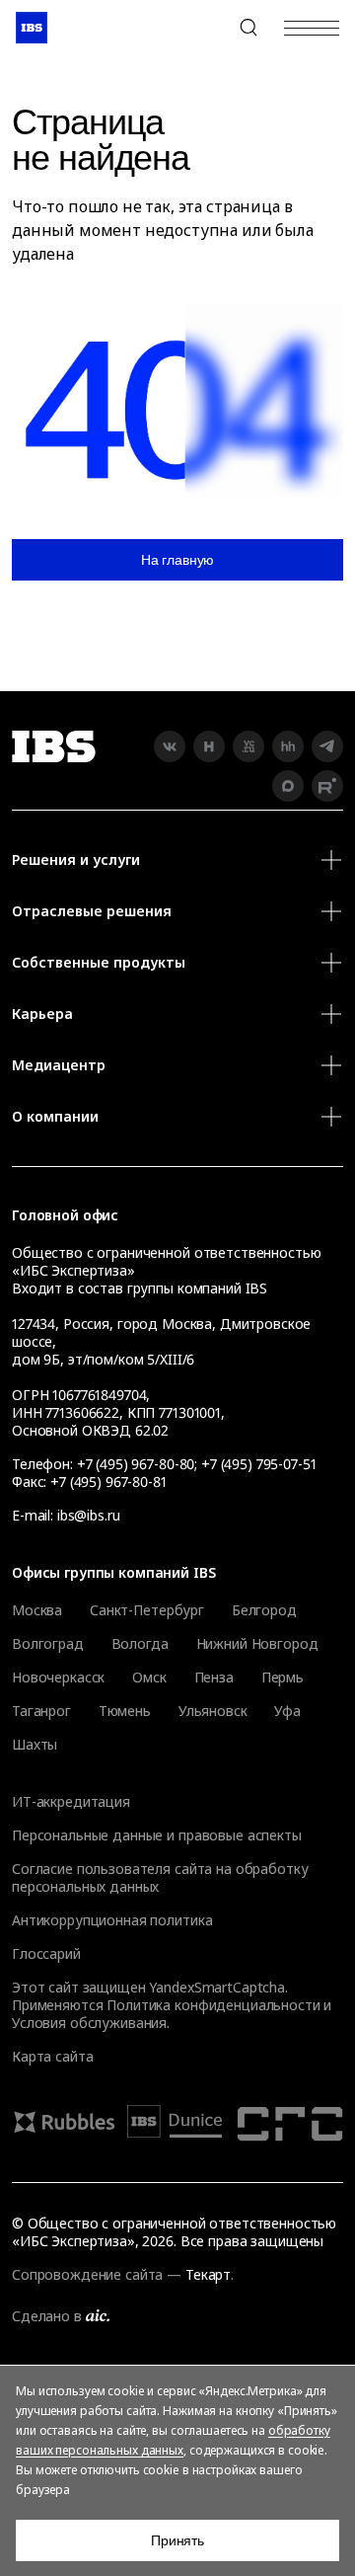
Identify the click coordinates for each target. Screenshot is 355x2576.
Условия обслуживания (89, 2023)
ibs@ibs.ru (89, 1515)
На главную (178, 560)
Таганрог (41, 1711)
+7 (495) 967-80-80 (201, 28)
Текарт (208, 2274)
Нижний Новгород (257, 1644)
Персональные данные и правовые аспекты (157, 1835)
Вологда (140, 1644)
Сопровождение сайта (87, 2274)
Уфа (287, 1711)
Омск (149, 1678)
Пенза (214, 1678)
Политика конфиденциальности (213, 2005)
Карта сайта (52, 2056)
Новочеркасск (58, 1678)
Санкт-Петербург (147, 1610)
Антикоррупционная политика (112, 1920)
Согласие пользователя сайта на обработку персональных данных (160, 1877)
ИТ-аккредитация (71, 1801)
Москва (37, 1610)
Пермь (283, 1678)
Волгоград (48, 1644)
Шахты (35, 1745)
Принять (177, 2540)
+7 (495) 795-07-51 (258, 1464)
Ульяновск (213, 1711)
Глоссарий (46, 1953)
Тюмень (125, 1711)
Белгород (264, 1610)
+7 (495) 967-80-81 (108, 1482)
